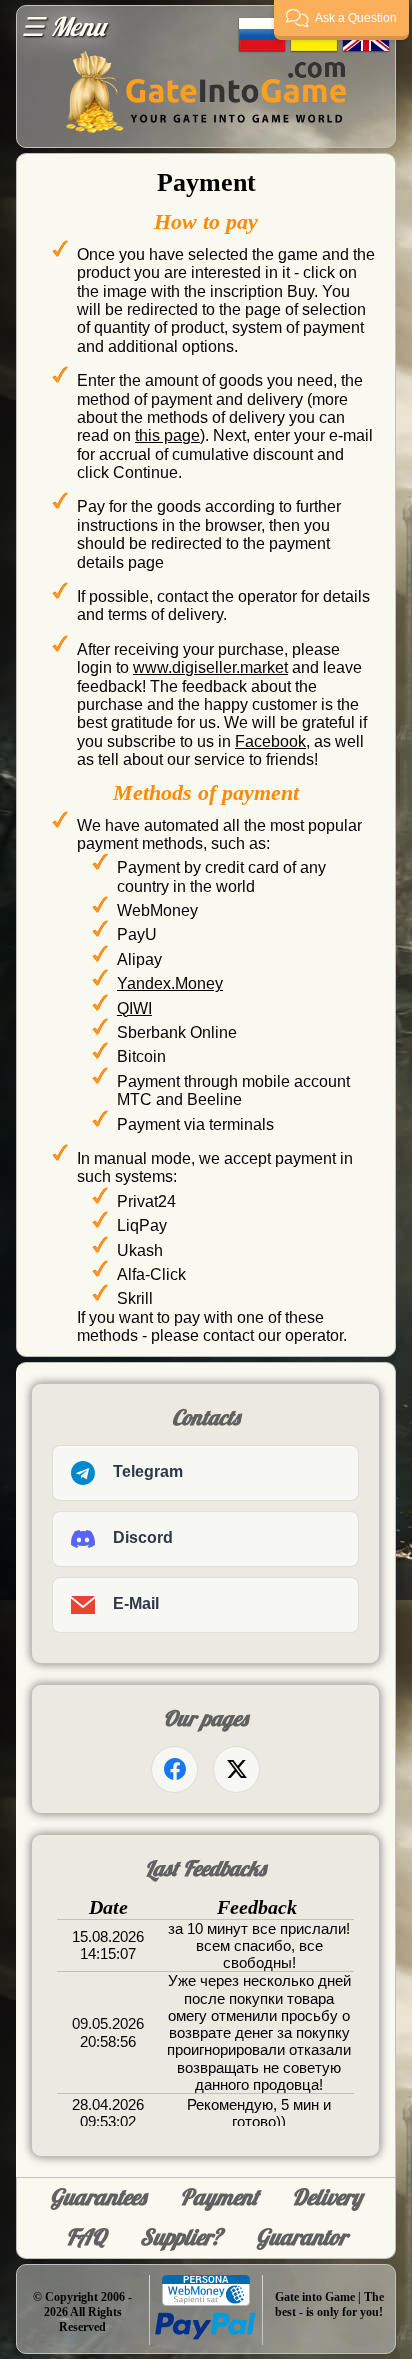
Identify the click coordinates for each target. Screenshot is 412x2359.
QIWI (134, 1008)
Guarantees (98, 2197)
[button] (341, 20)
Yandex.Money (170, 983)
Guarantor (301, 2237)
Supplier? (181, 2237)
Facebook (270, 741)
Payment (219, 2197)
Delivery (327, 2197)
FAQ (86, 2237)
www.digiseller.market (210, 667)
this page (167, 435)
